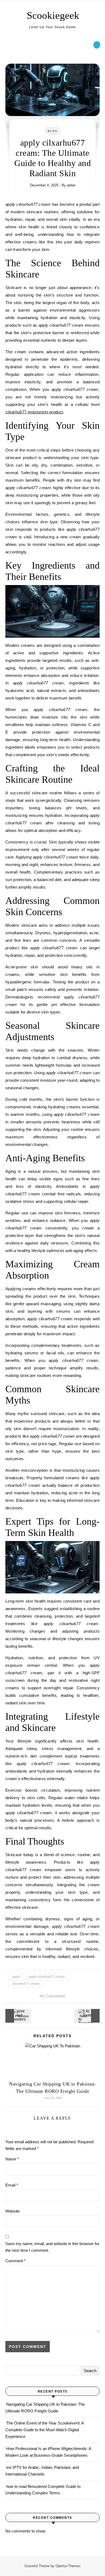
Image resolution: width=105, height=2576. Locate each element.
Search (90, 2371)
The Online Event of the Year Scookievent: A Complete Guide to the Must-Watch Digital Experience (45, 2430)
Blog (53, 131)
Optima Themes (68, 2566)
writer (71, 185)
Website (13, 2211)
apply (16, 1977)
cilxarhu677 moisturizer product (34, 412)
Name (12, 2159)
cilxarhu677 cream (26, 1984)
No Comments (52, 1996)
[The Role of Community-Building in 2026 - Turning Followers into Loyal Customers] (17, 2016)
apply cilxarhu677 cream (47, 1977)
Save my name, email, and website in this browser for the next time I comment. (52, 2247)
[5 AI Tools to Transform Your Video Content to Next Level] (87, 2016)
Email (12, 2185)
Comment (15, 2261)
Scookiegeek (53, 15)
